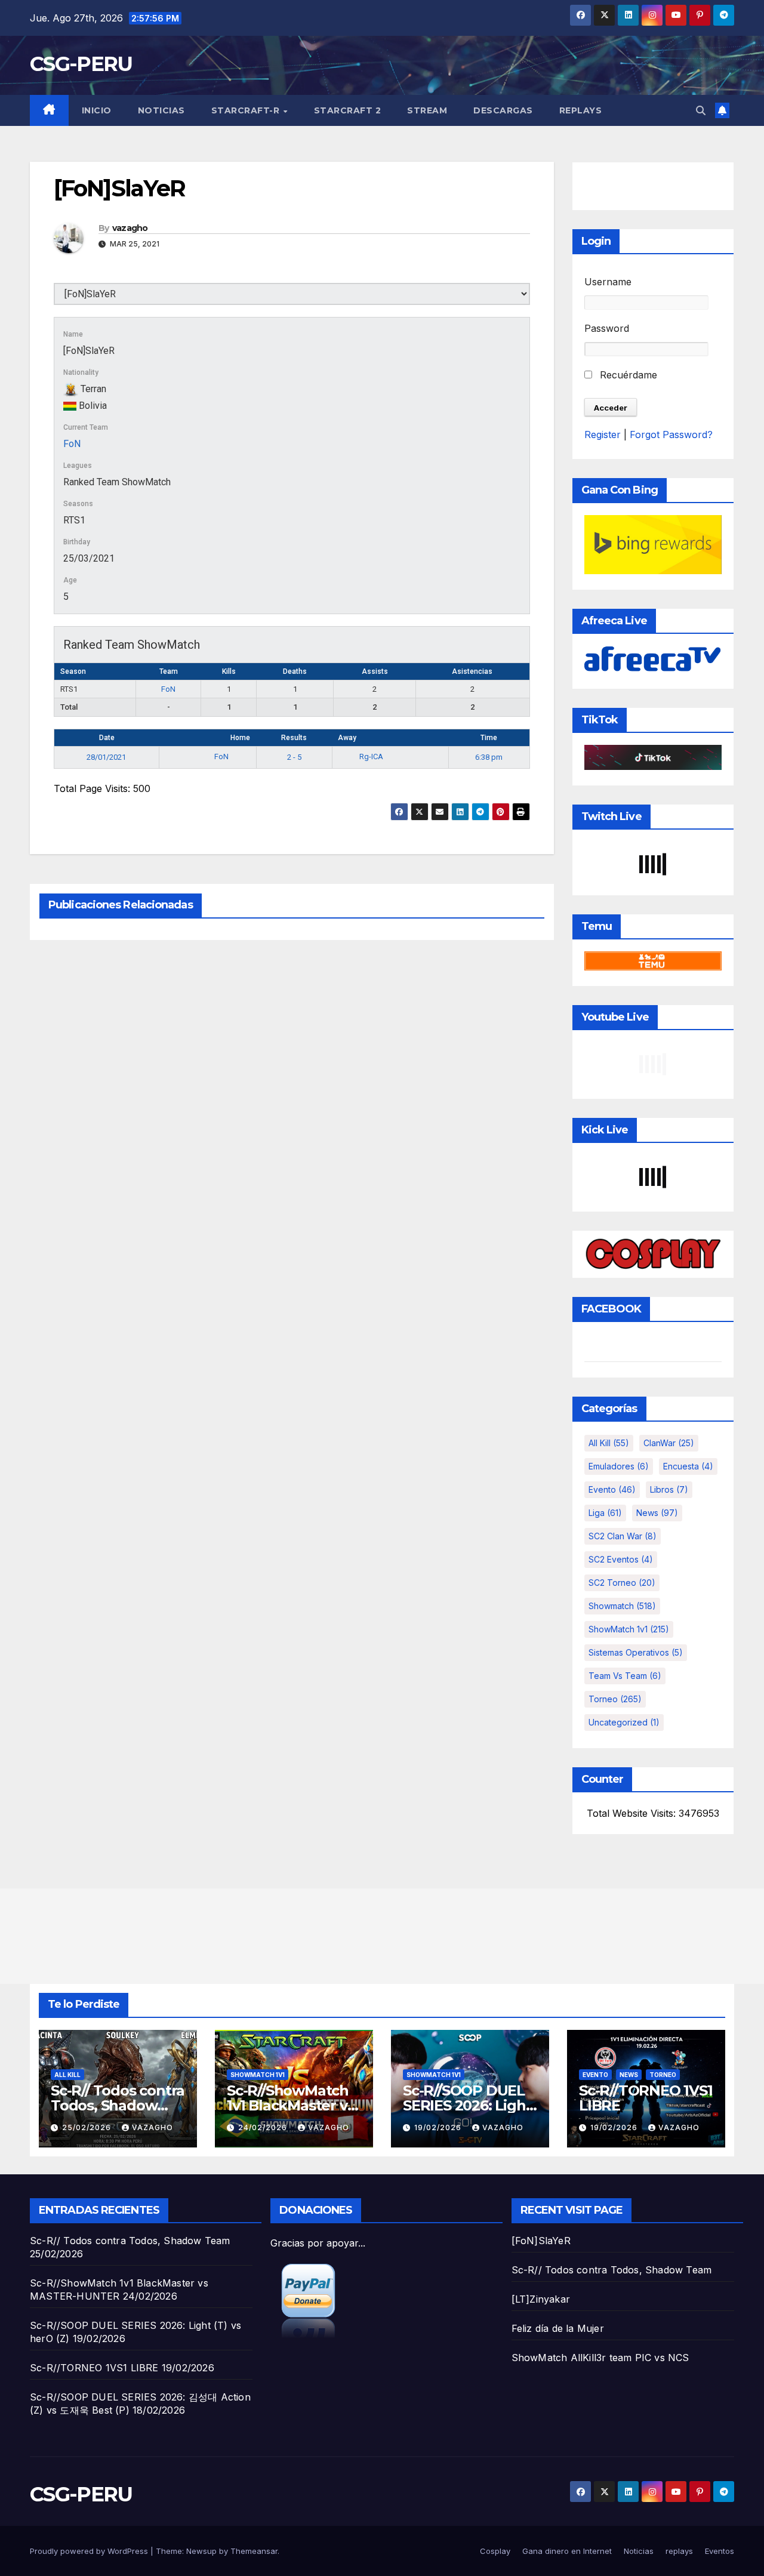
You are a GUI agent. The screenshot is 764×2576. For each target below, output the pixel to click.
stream (427, 110)
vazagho (130, 228)
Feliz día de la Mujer (558, 2328)
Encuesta (688, 1466)
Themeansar (254, 2551)
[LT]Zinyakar (541, 2299)
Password (607, 328)
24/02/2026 (264, 2127)
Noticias (161, 110)
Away (347, 738)
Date (107, 738)
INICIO (97, 110)
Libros (669, 1489)
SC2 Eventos (621, 1559)
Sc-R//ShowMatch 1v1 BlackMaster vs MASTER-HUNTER (290, 2105)
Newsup (201, 2551)
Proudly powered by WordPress (90, 2551)
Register (603, 435)
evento (612, 1489)
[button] (701, 110)
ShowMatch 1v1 (629, 1629)
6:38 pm (489, 757)
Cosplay (495, 2551)
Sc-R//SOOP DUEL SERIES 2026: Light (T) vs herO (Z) (467, 2105)
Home (240, 738)
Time (489, 738)
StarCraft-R (247, 110)
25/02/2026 (88, 2127)
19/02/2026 (439, 2127)
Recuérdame (627, 375)
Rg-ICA (371, 757)
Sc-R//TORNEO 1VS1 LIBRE (646, 2098)
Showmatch (622, 1606)
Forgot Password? (671, 435)
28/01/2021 (106, 757)
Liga (605, 1513)
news (657, 1513)
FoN (72, 444)
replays (581, 110)
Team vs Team (625, 1676)
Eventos (720, 2551)
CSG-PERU (81, 64)
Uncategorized (624, 1722)
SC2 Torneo (622, 1583)
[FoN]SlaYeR (541, 2241)
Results (294, 738)
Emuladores (619, 1466)
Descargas (503, 110)
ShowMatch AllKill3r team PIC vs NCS (600, 2358)
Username (608, 282)
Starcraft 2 (348, 110)
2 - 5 (294, 757)
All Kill (609, 1443)
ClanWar (669, 1443)
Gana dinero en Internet (567, 2551)
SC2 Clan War (623, 1536)
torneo (615, 1699)
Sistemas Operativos (636, 1652)
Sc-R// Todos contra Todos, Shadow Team (118, 2105)
